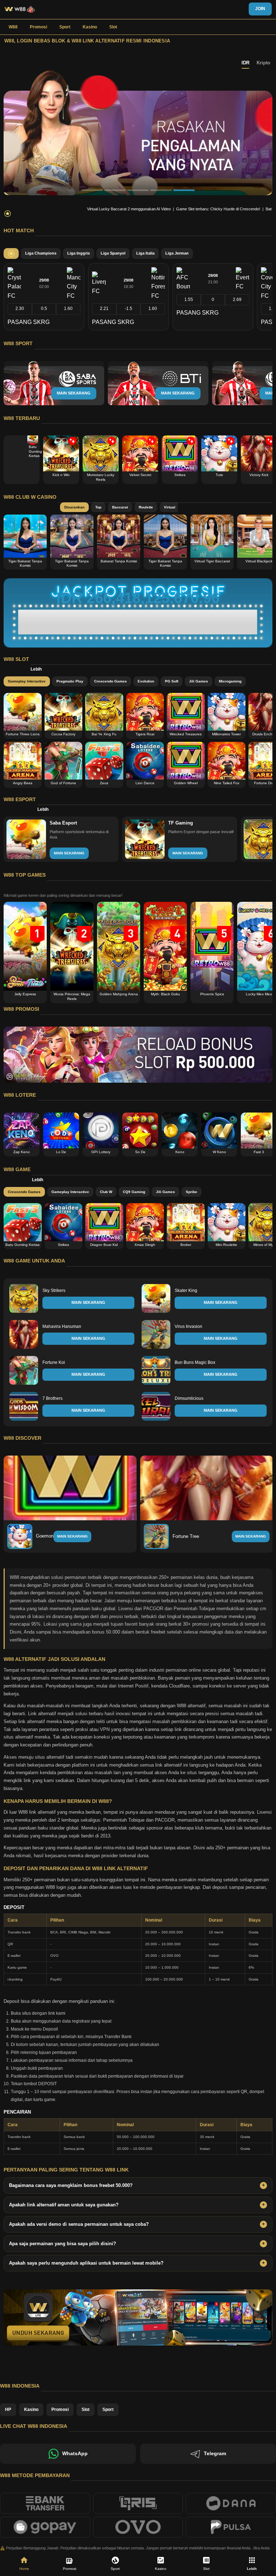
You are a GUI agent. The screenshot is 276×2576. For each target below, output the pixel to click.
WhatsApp (75, 2454)
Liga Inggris (79, 253)
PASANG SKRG (29, 322)
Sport (65, 27)
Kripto (263, 63)
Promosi (38, 27)
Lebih (36, 669)
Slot (113, 27)
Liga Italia (145, 253)
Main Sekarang (72, 1536)
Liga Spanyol (113, 253)
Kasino (90, 27)
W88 (13, 27)
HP (8, 2410)
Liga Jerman (177, 253)
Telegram (215, 2454)
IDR (245, 63)
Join (260, 9)
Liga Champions (41, 253)
